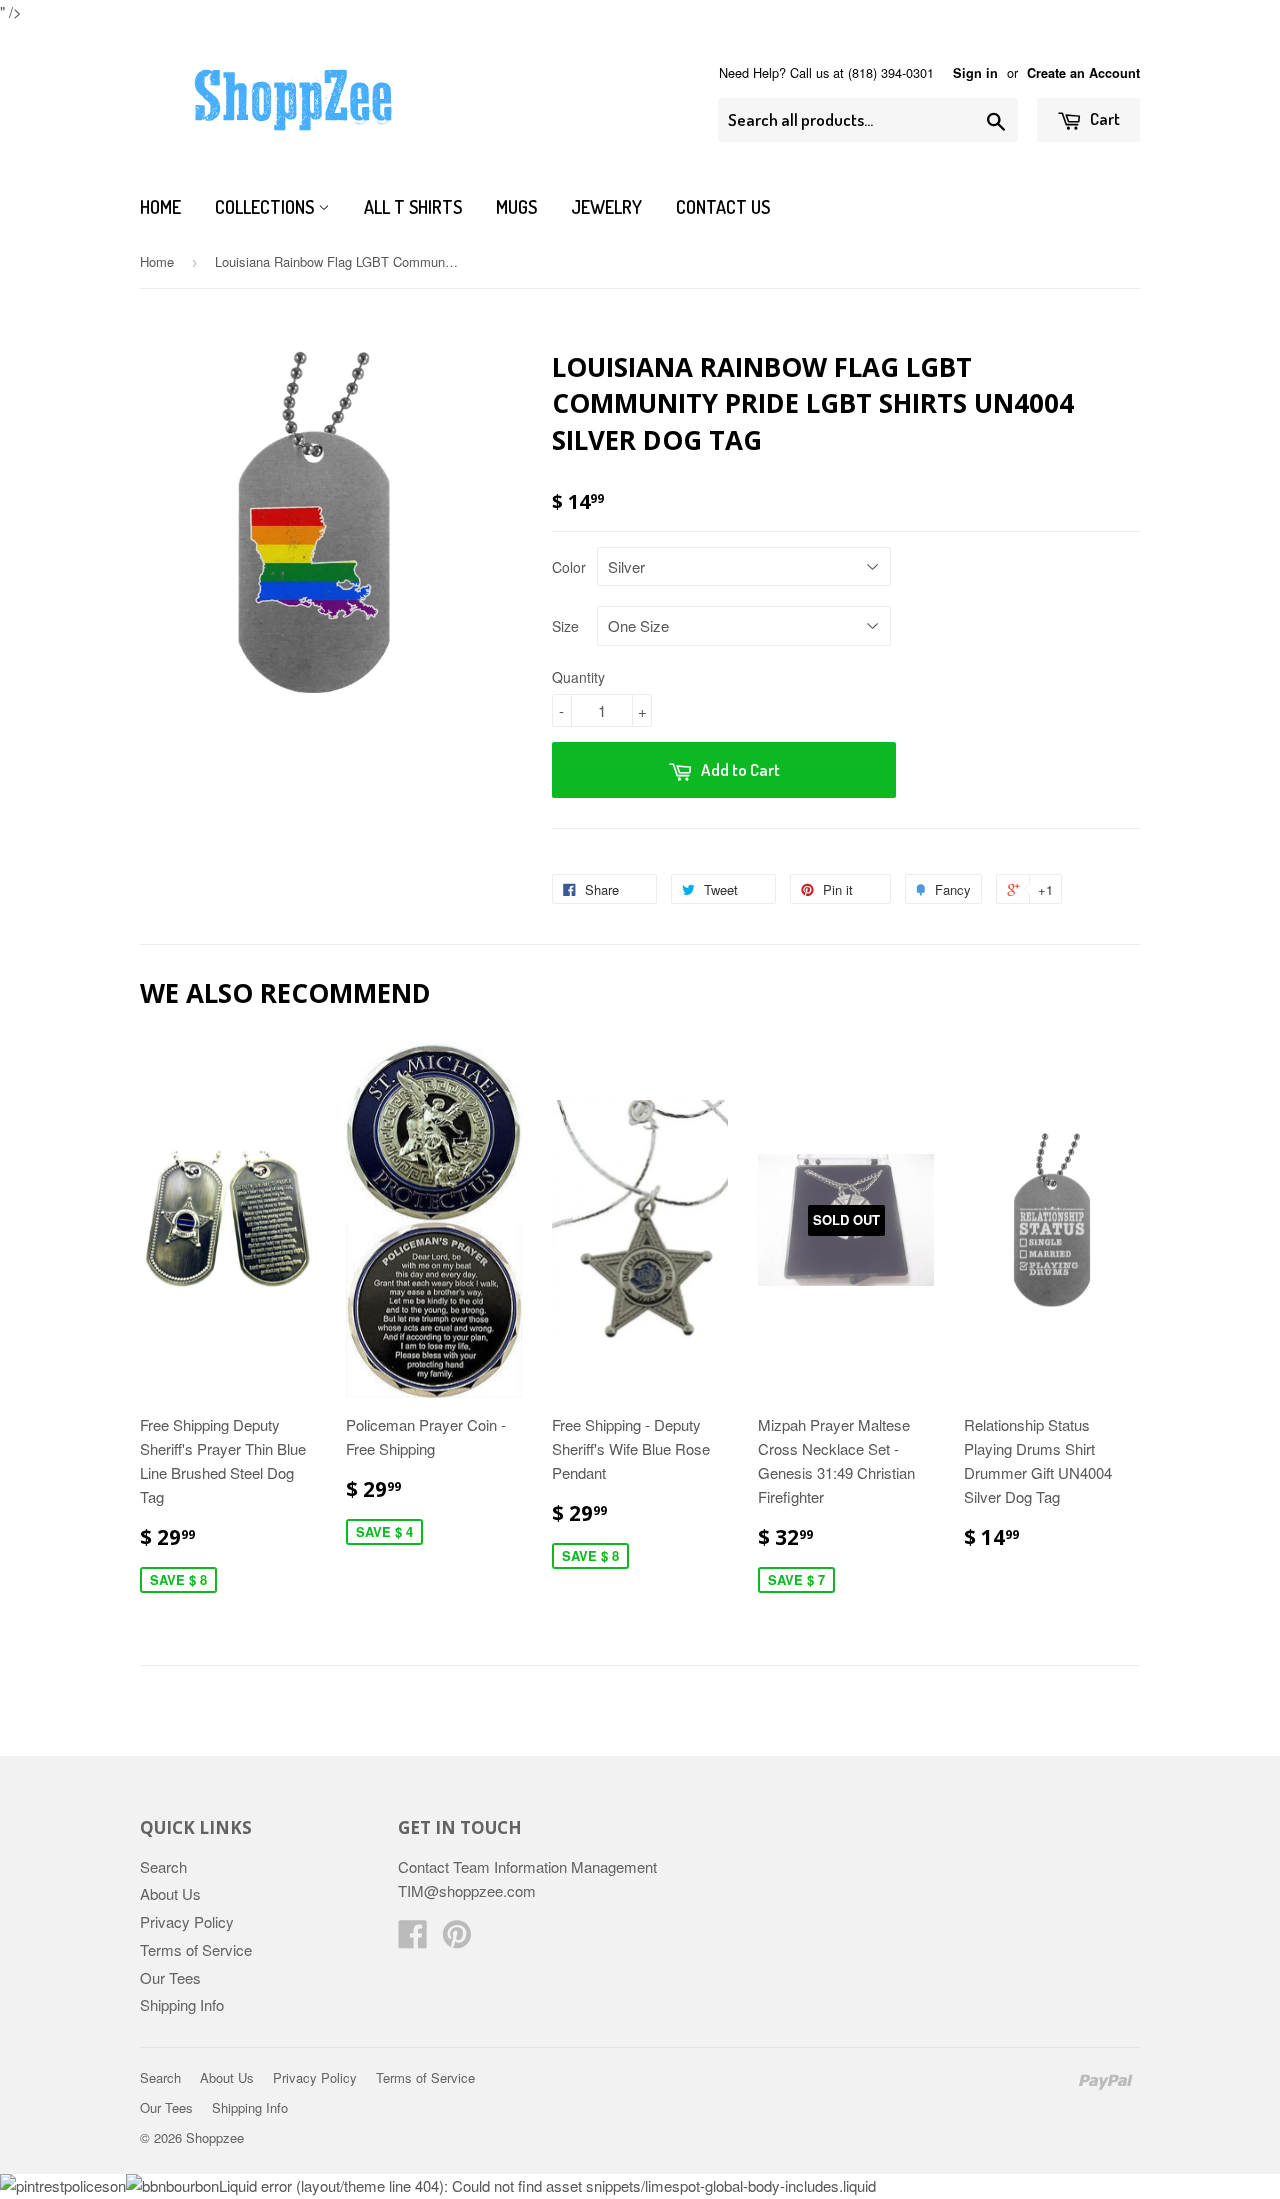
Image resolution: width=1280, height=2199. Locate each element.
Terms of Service (196, 1949)
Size (565, 626)
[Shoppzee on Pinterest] (457, 1939)
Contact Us (723, 207)
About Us (170, 1893)
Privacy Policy (187, 1921)
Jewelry (606, 207)
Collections (266, 207)
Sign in (975, 73)
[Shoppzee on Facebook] (413, 1939)
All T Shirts (413, 207)
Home (160, 207)
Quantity (578, 677)
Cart (1103, 118)
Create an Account (1083, 73)
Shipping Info (182, 2004)
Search (163, 1866)
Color (569, 567)
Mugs (516, 207)
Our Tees (170, 1977)
